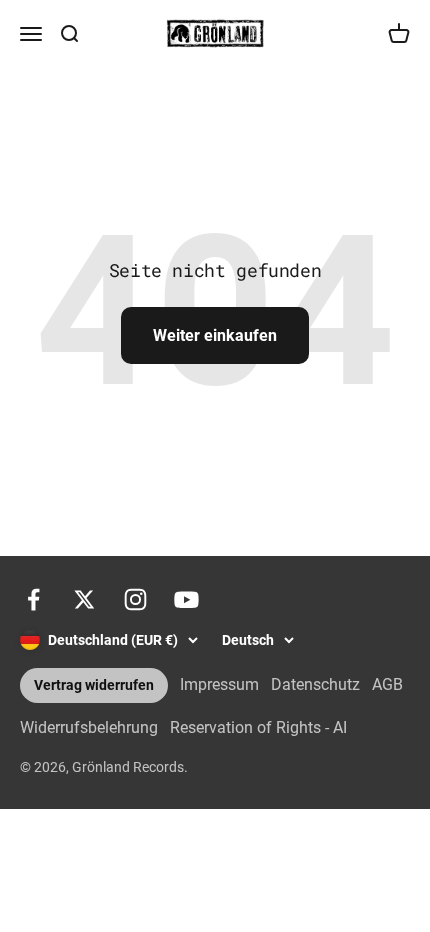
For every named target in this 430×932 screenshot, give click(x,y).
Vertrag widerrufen (94, 685)
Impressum (219, 684)
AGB (387, 684)
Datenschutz (315, 684)
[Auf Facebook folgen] (33, 599)
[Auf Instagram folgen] (135, 599)
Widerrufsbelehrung (89, 727)
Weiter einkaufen (215, 335)
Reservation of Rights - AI (258, 727)
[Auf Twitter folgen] (84, 599)
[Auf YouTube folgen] (186, 599)
